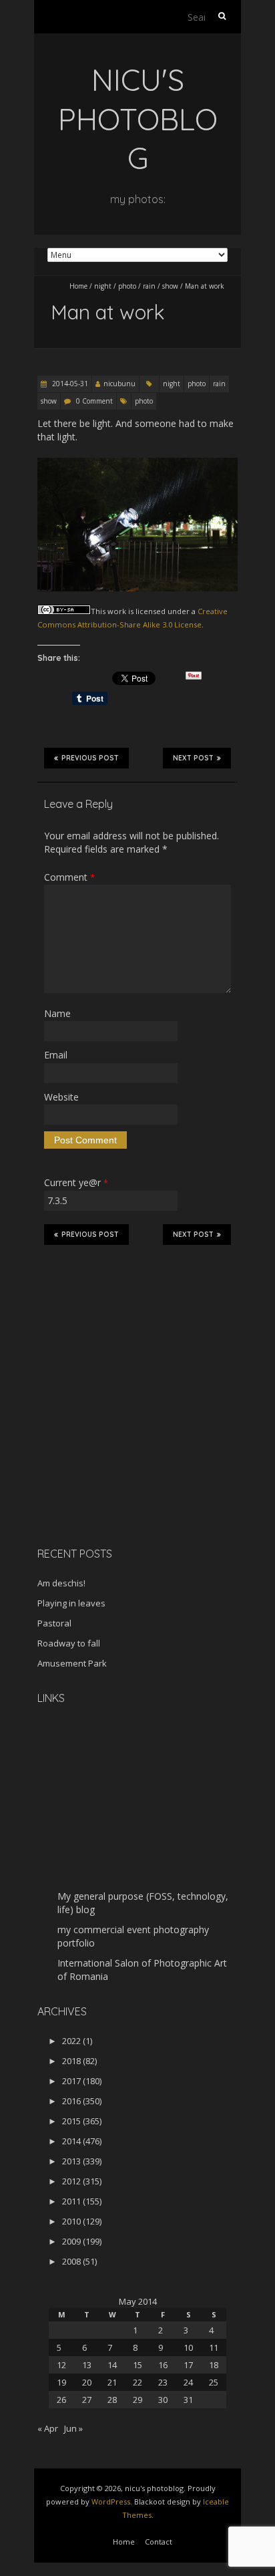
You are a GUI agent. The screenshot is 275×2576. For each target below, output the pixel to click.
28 (112, 2400)
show (170, 286)
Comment (69, 877)
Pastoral (54, 1623)
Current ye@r (76, 1182)
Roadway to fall (69, 1643)
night (103, 286)
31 (188, 2400)
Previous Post (90, 758)
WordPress (111, 2501)
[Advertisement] (121, 1442)
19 (61, 2382)
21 (112, 2382)
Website (61, 1097)
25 (214, 2382)
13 (87, 2365)
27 (87, 2400)
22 (137, 2382)
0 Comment (94, 401)
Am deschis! (61, 1583)
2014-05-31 (69, 384)
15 (137, 2365)
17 (188, 2365)
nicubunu (119, 384)
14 (112, 2365)
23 (163, 2382)
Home (78, 286)
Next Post (193, 758)
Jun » (73, 2428)
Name (57, 1013)
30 (163, 2400)
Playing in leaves (71, 1603)
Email (56, 1055)
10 (188, 2347)
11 (214, 2347)
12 (61, 2365)
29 (137, 2400)
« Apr (48, 2428)
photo (127, 286)
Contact (159, 2542)
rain (149, 286)
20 (87, 2382)
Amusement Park (72, 1663)
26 (61, 2400)
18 (214, 2365)
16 (163, 2365)
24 (188, 2382)
